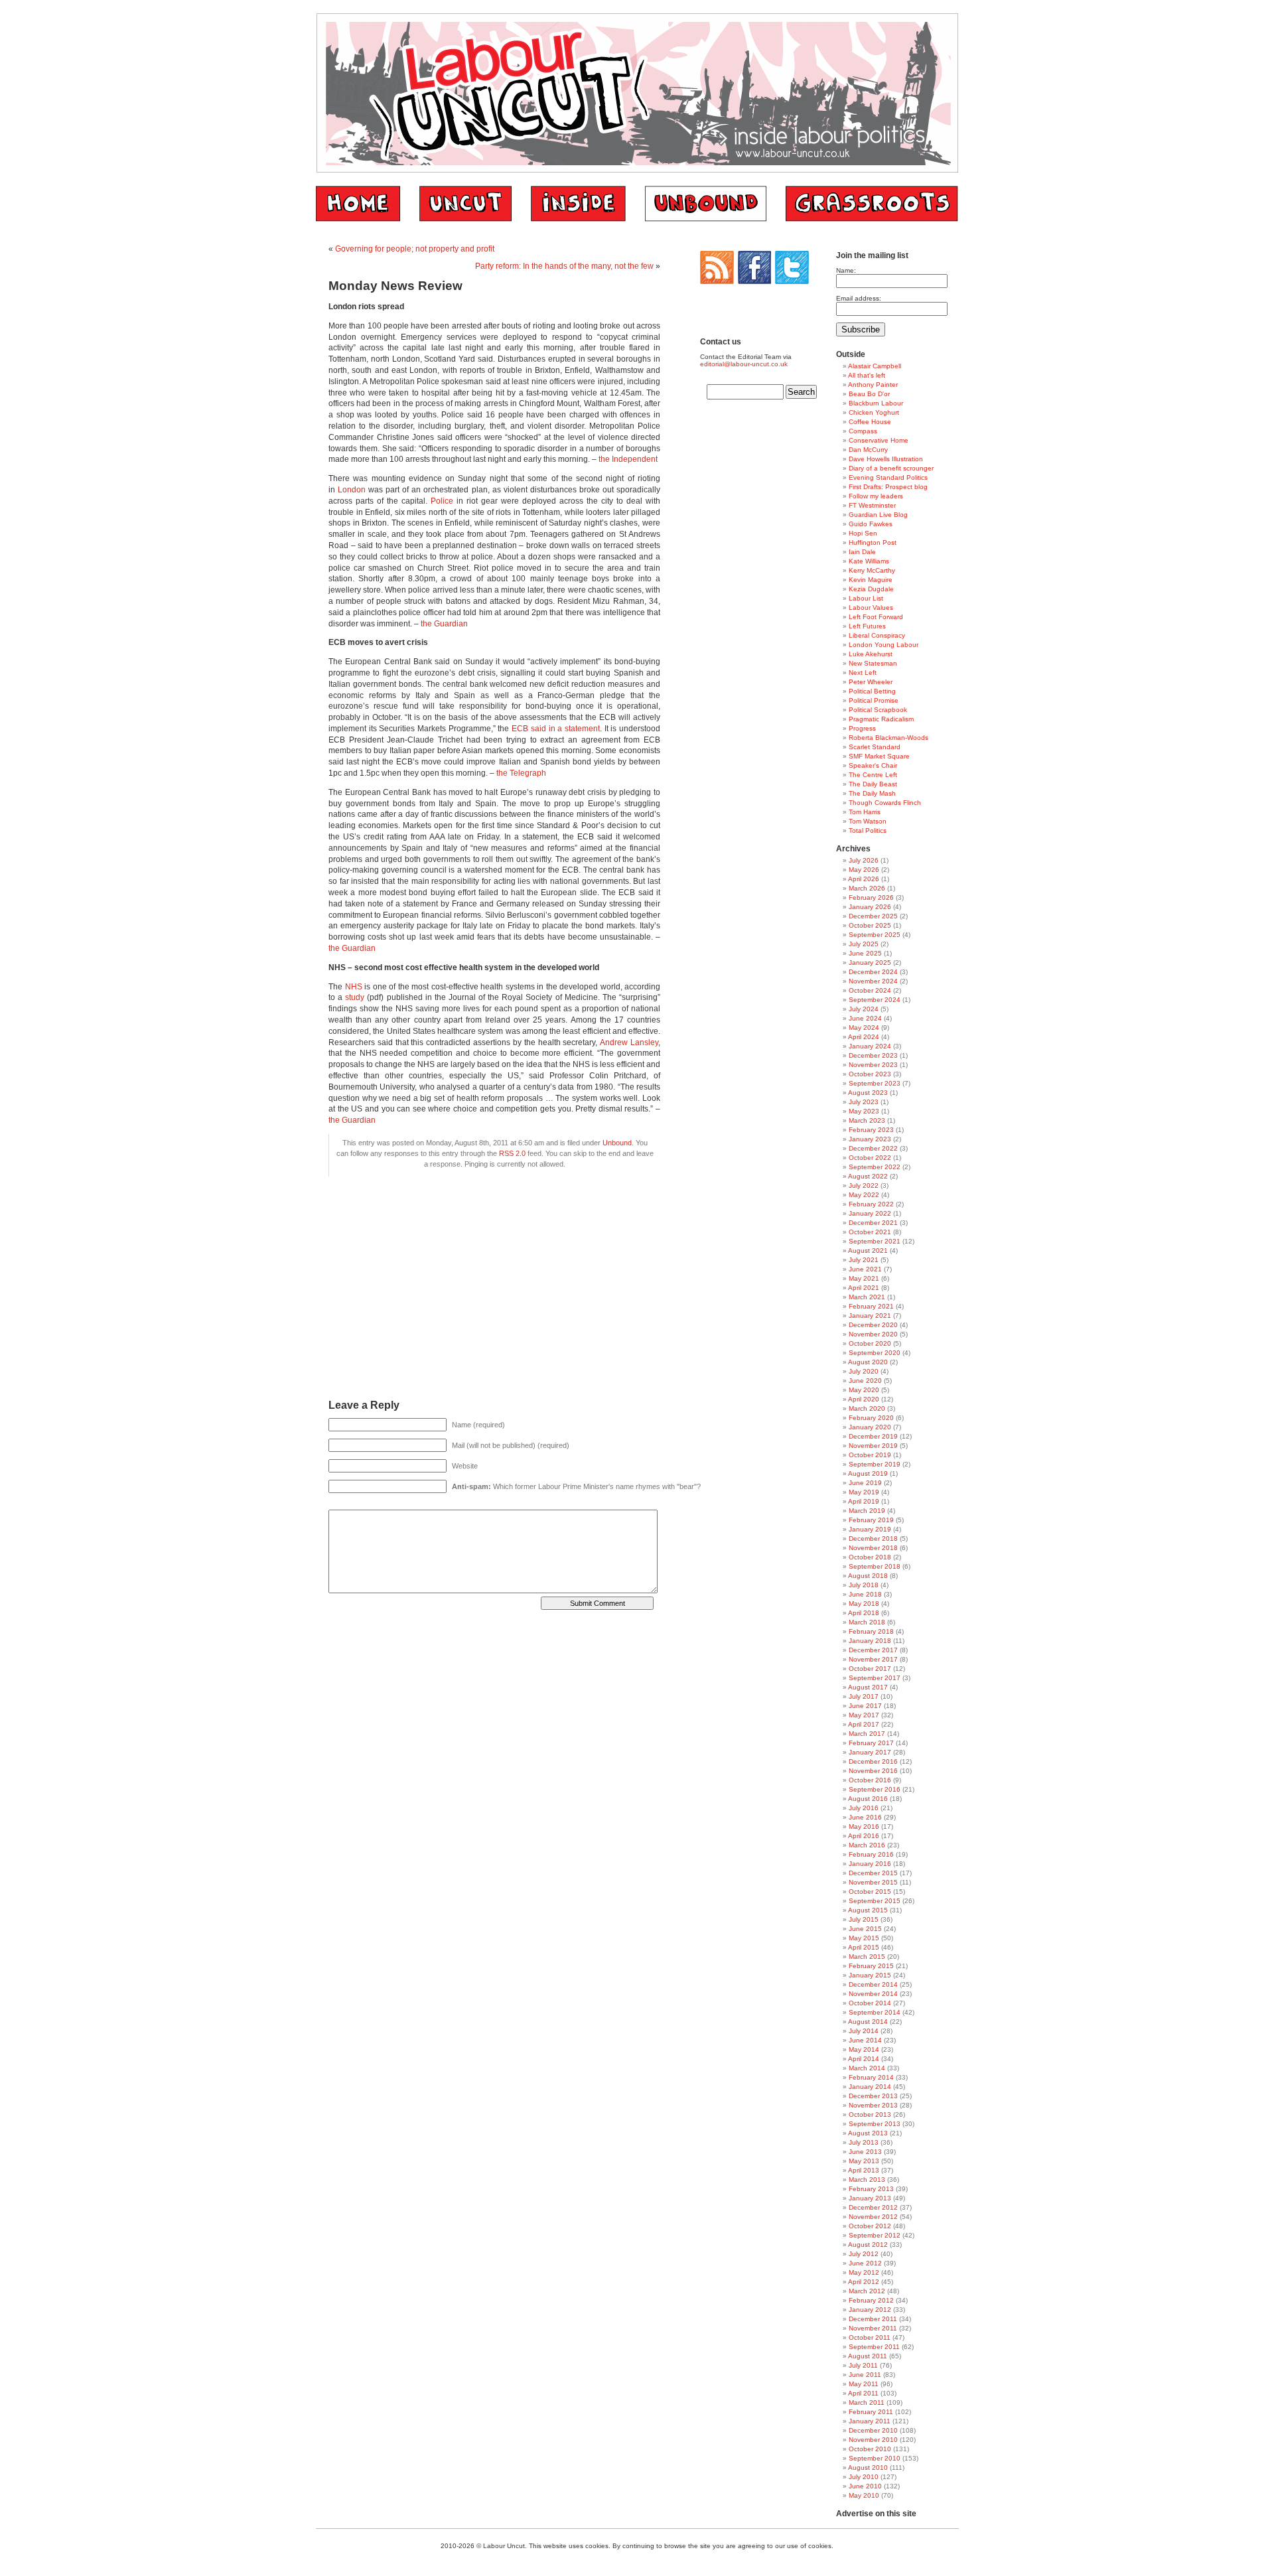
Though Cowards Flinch (885, 803)
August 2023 (868, 1093)
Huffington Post (873, 542)
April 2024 (864, 1037)
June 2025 (865, 953)
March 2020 (867, 1408)
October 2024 (870, 990)
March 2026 (867, 888)
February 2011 (871, 2412)
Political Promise (874, 700)
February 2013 (871, 2189)
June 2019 (865, 1483)
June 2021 (865, 1269)
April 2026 (864, 879)
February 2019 (871, 1520)
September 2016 (875, 1789)
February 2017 (871, 1743)
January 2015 (870, 1975)
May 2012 (864, 2272)
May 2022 (864, 1195)
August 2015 (868, 1910)
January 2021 (870, 1316)
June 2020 (865, 1381)
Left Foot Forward (876, 617)
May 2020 (864, 1390)
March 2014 (867, 2068)
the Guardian (444, 624)
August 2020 (868, 1362)
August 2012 (868, 2245)
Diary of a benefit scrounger (891, 468)
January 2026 (870, 907)
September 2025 (875, 935)
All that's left (867, 375)
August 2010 (868, 2468)
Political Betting (872, 691)
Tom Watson (868, 821)
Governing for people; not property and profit (415, 249)
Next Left (863, 673)
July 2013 (864, 2142)
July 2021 (864, 1260)
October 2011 (870, 2337)
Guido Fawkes (871, 524)
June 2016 (865, 1817)
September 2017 (875, 1678)
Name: (846, 270)
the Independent (628, 459)
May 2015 (864, 1938)
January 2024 (870, 1046)
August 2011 (868, 2356)
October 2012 (870, 2226)
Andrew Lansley (629, 1042)
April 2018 (864, 1613)
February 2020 (871, 1418)
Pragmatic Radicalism (881, 719)
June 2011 (865, 2375)
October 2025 (870, 925)
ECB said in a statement (556, 729)
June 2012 (865, 2263)
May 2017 (864, 1715)
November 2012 (873, 2217)
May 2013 (864, 2161)
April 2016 (864, 1836)
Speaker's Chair (873, 765)
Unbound (617, 1143)
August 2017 (868, 1687)
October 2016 (870, 1780)
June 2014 (865, 2040)
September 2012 (875, 2235)
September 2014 (875, 2012)
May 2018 (864, 1604)
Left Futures (867, 626)
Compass (863, 431)
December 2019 (873, 1436)
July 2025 (864, 944)
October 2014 (870, 2003)
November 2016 (873, 1771)
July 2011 (863, 2365)
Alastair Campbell (875, 366)
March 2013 (867, 2180)
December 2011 (873, 2319)
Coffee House (870, 422)
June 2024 (865, 1018)
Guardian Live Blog (878, 515)
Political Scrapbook (878, 710)
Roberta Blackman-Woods (888, 738)
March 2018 (867, 1622)
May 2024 (864, 1028)
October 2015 (870, 1892)
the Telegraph (521, 773)
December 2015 (873, 1873)
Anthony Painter (873, 385)
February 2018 (871, 1631)
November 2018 (873, 1548)
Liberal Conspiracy (877, 635)
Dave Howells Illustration (886, 459)
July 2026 (864, 860)
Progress (862, 728)
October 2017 (870, 1669)
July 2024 (864, 1009)
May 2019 (864, 1492)
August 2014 (868, 2022)
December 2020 (873, 1325)
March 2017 (867, 1734)
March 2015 (867, 1957)
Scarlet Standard (875, 747)
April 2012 (864, 2282)
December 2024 (873, 972)
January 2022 (870, 1213)
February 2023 (871, 1130)
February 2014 (871, 2077)
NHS (354, 987)
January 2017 (870, 1752)
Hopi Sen (863, 533)
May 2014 (864, 2049)
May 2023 (864, 1111)
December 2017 (873, 1650)
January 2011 (870, 2421)
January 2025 (870, 963)
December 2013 (873, 2096)
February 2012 (871, 2300)
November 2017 (873, 1659)
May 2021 (864, 1278)
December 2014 (873, 1984)
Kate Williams (869, 561)
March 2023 (867, 1120)
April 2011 (863, 2393)
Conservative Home (879, 440)
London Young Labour (884, 645)
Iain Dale (862, 552)
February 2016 (871, 1854)
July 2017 (864, 1696)
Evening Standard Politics (888, 477)
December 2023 (873, 1055)
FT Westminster (872, 505)
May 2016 (864, 1826)
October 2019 (870, 1455)
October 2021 (870, 1232)
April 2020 (864, 1399)
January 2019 (870, 1529)
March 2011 (867, 2402)
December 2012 (873, 2207)
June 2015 (865, 1929)
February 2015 (871, 1966)
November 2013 (873, 2105)
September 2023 (875, 1083)
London (352, 490)
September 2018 (875, 1566)
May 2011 (864, 2384)
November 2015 (873, 1882)
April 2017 (864, 1724)
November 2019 (873, 1446)
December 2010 (873, 2430)
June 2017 (865, 1706)
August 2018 (868, 1576)
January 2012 (870, 2310)
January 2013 (870, 2198)
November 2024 (873, 981)
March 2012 (867, 2291)
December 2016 (873, 1761)
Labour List (866, 598)
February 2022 (871, 1204)
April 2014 (864, 2059)
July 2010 (864, 2477)
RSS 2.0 (512, 1153)
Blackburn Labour (876, 403)
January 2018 (870, 1641)
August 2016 (868, 1799)
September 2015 (875, 1901)
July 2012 (864, 2254)
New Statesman (873, 663)
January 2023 (870, 1139)
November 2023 (873, 1065)
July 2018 (864, 1585)
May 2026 (864, 870)
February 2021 (871, 1306)
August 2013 (868, 2133)
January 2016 (870, 1864)
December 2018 (873, 1538)
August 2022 (868, 1176)
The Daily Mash (872, 793)
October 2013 (870, 2114)
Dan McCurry (868, 450)
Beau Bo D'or (869, 394)
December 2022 (873, 1148)
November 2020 (873, 1334)
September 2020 (875, 1353)
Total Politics (868, 830)
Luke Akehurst (871, 654)
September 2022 (875, 1167)
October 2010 (870, 2449)
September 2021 (875, 1241)
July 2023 (864, 1102)
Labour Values (871, 608)
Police (442, 501)
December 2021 (873, 1223)
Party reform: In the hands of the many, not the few (564, 266)
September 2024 (875, 1000)
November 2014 (873, 1994)
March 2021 (867, 1297)
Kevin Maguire (871, 580)
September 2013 (875, 2124)
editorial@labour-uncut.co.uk (744, 364)
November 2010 (873, 2440)
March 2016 (867, 1845)
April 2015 (864, 1947)
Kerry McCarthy (872, 570)
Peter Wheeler (871, 682)
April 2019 (864, 1501)
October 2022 (870, 1158)
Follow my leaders (876, 496)
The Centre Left (873, 775)
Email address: (859, 298)
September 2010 (875, 2458)
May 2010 (864, 2495)
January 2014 (870, 2087)
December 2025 (873, 916)
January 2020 (870, 1427)
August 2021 (868, 1251)
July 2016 (864, 1808)
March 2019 (867, 1511)
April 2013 (864, 2170)
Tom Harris (865, 812)
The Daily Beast (873, 784)
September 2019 (875, 1464)
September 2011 (874, 2347)
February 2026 (871, 897)
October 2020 (870, 1343)
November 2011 (873, 2328)
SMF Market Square (879, 756)
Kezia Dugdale (871, 589)
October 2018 (870, 1557)
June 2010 (865, 2486)
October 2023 (870, 1074)
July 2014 (864, 2031)
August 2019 (868, 1473)
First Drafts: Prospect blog (888, 487)
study (355, 997)
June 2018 (865, 1594)
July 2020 (864, 1371)
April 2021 (864, 1288)
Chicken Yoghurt (874, 412)
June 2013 (865, 2152)
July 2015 (864, 1919)
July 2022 (864, 1185)
